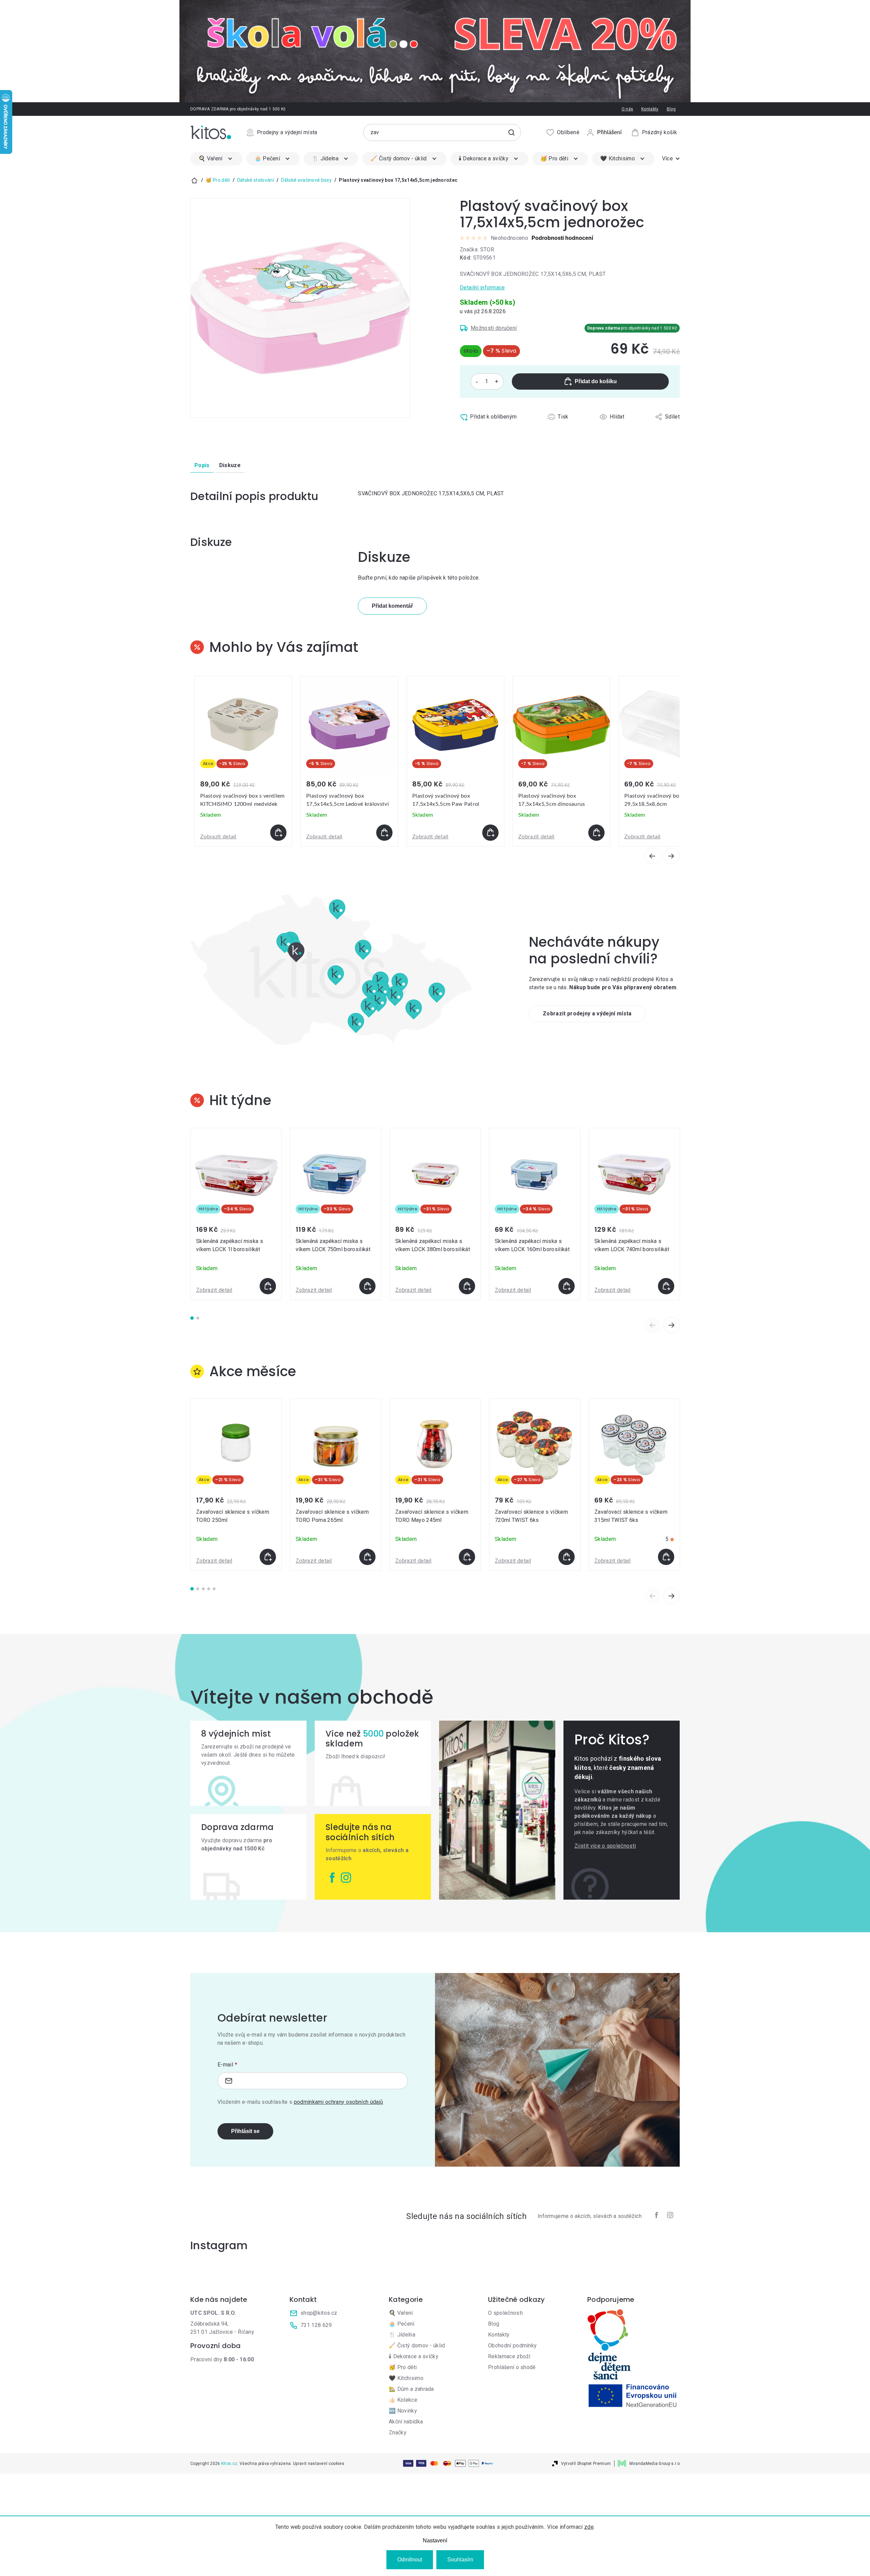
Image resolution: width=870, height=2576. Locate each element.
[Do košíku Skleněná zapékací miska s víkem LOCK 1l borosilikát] (268, 1286)
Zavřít (489, 432)
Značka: (477, 250)
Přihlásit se (245, 2131)
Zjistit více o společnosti (605, 1846)
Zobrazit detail (218, 837)
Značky (398, 2432)
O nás (628, 109)
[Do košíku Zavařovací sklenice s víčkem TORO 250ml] (268, 1557)
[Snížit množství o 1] (477, 381)
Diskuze (230, 465)
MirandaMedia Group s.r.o (655, 2464)
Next (672, 1325)
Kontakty (650, 109)
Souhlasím (460, 2560)
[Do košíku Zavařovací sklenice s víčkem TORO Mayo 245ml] (467, 1557)
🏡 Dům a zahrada (411, 2389)
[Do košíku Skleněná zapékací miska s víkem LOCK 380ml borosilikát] (467, 1286)
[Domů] (194, 180)
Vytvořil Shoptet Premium (586, 2464)
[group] (243, 761)
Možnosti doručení (494, 328)
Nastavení (435, 2541)
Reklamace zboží (509, 2356)
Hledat (511, 132)
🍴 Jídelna (402, 2335)
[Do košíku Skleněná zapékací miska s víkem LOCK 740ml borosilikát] (666, 1286)
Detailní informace (482, 288)
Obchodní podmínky (512, 2346)
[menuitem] (216, 159)
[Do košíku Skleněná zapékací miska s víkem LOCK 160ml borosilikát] (567, 1286)
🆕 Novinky (403, 2411)
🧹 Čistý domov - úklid (417, 2346)
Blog (671, 109)
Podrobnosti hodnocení (562, 238)
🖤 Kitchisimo (406, 2378)
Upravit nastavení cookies (319, 2464)
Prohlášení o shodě (512, 2367)
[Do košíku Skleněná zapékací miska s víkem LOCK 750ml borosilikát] (367, 1286)
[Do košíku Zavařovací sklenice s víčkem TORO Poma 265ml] (367, 1557)
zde (589, 2527)
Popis (202, 465)
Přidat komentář (392, 606)
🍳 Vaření (401, 2313)
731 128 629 (316, 2325)
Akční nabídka (406, 2422)
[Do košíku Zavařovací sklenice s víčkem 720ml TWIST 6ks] (567, 1557)
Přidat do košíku (596, 381)
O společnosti (505, 2313)
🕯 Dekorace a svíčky (414, 2356)
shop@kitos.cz (319, 2313)
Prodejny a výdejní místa (287, 132)
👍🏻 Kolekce (403, 2400)
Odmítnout (410, 2560)
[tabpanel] (236, 1214)
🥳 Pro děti (403, 2367)
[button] (243, 833)
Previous (652, 1325)
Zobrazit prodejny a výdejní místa (587, 1014)
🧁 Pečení (402, 2324)
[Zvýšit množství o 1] (497, 381)
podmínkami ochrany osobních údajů (339, 2102)
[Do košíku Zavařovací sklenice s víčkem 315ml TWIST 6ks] (666, 1557)
